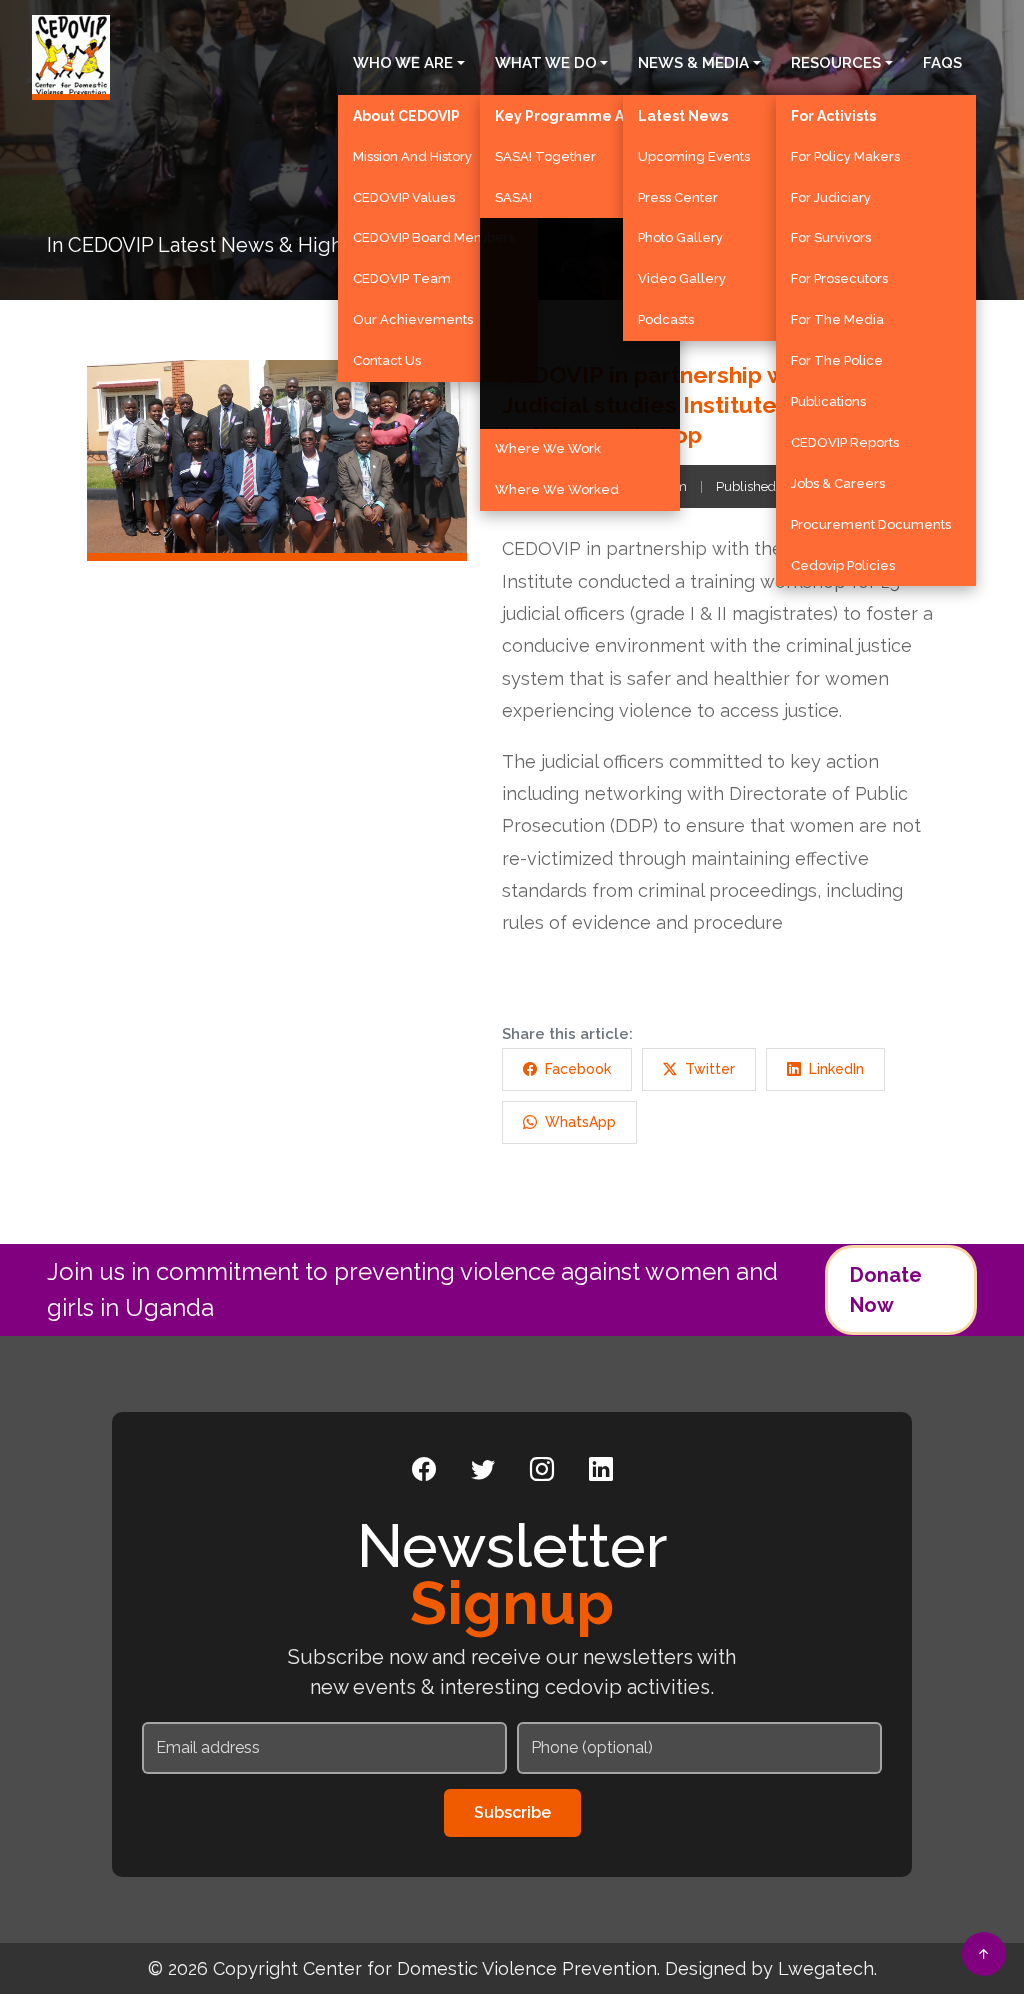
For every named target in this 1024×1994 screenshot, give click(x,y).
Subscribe (512, 1812)
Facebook (578, 1069)
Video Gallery (682, 278)
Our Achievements (413, 319)
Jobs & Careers (838, 483)
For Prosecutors (839, 278)
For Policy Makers (845, 156)
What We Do (546, 63)
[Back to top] (984, 1954)
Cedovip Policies (843, 565)
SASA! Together (545, 156)
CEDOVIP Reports (845, 442)
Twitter (710, 1069)
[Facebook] (424, 1470)
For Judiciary (831, 197)
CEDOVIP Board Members (434, 237)
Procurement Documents (871, 524)
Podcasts (666, 319)
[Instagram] (542, 1470)
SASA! (513, 197)
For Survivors (831, 237)
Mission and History (412, 156)
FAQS (942, 63)
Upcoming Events (694, 156)
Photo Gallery (680, 237)
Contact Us (387, 360)
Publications (828, 401)
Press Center (678, 197)
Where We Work (548, 448)
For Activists (833, 116)
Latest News (683, 116)
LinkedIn (836, 1069)
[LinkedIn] (601, 1470)
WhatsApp (580, 1122)
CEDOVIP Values (404, 197)
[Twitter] (483, 1470)
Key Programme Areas (575, 116)
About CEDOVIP (406, 116)
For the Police (837, 360)
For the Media (837, 319)
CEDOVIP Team (402, 278)
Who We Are (403, 63)
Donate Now (886, 1290)
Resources (836, 63)
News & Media (693, 63)
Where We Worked (557, 489)
